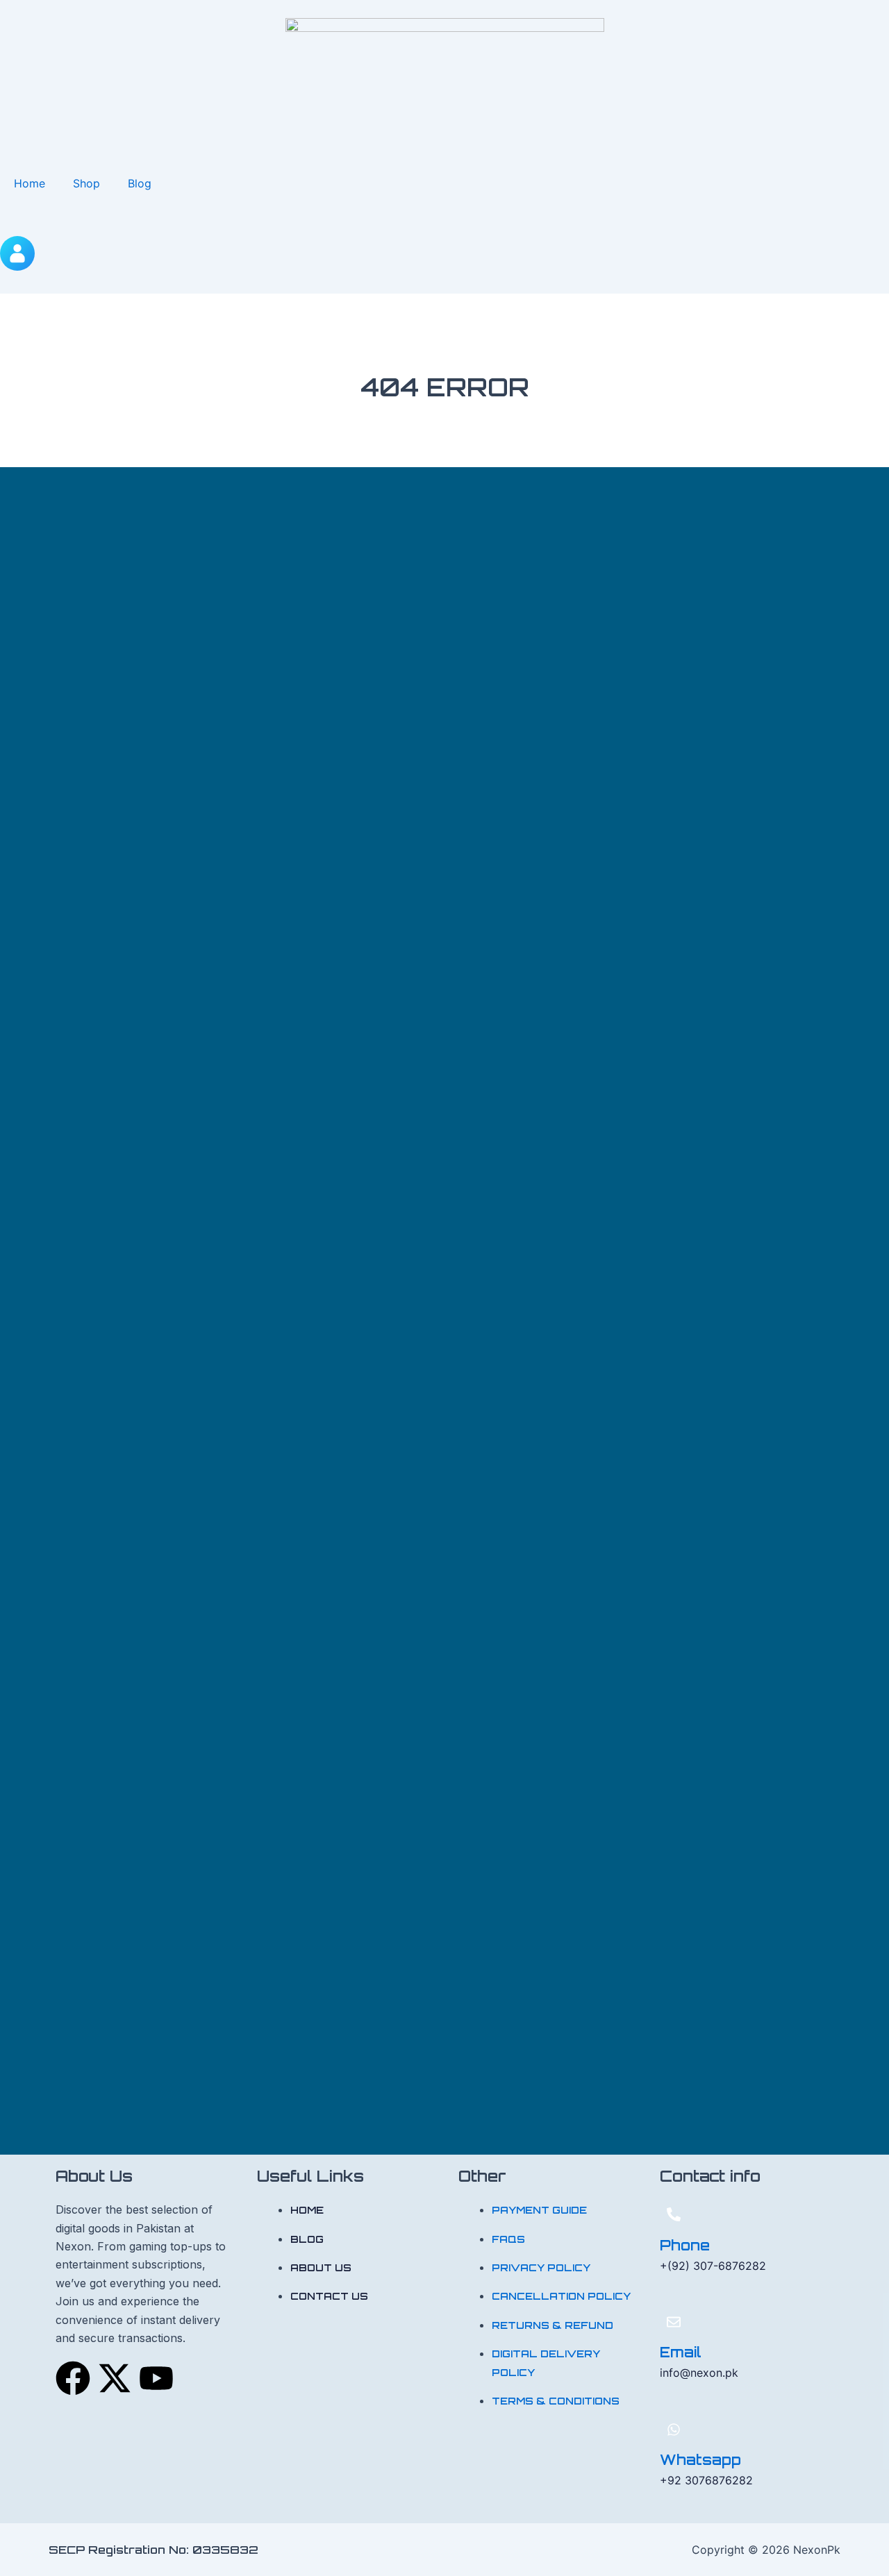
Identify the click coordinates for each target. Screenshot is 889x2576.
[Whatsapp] (674, 2430)
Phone (685, 2245)
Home (30, 183)
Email (681, 2352)
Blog (140, 183)
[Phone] (674, 2214)
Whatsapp (700, 2460)
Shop (86, 183)
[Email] (674, 2322)
